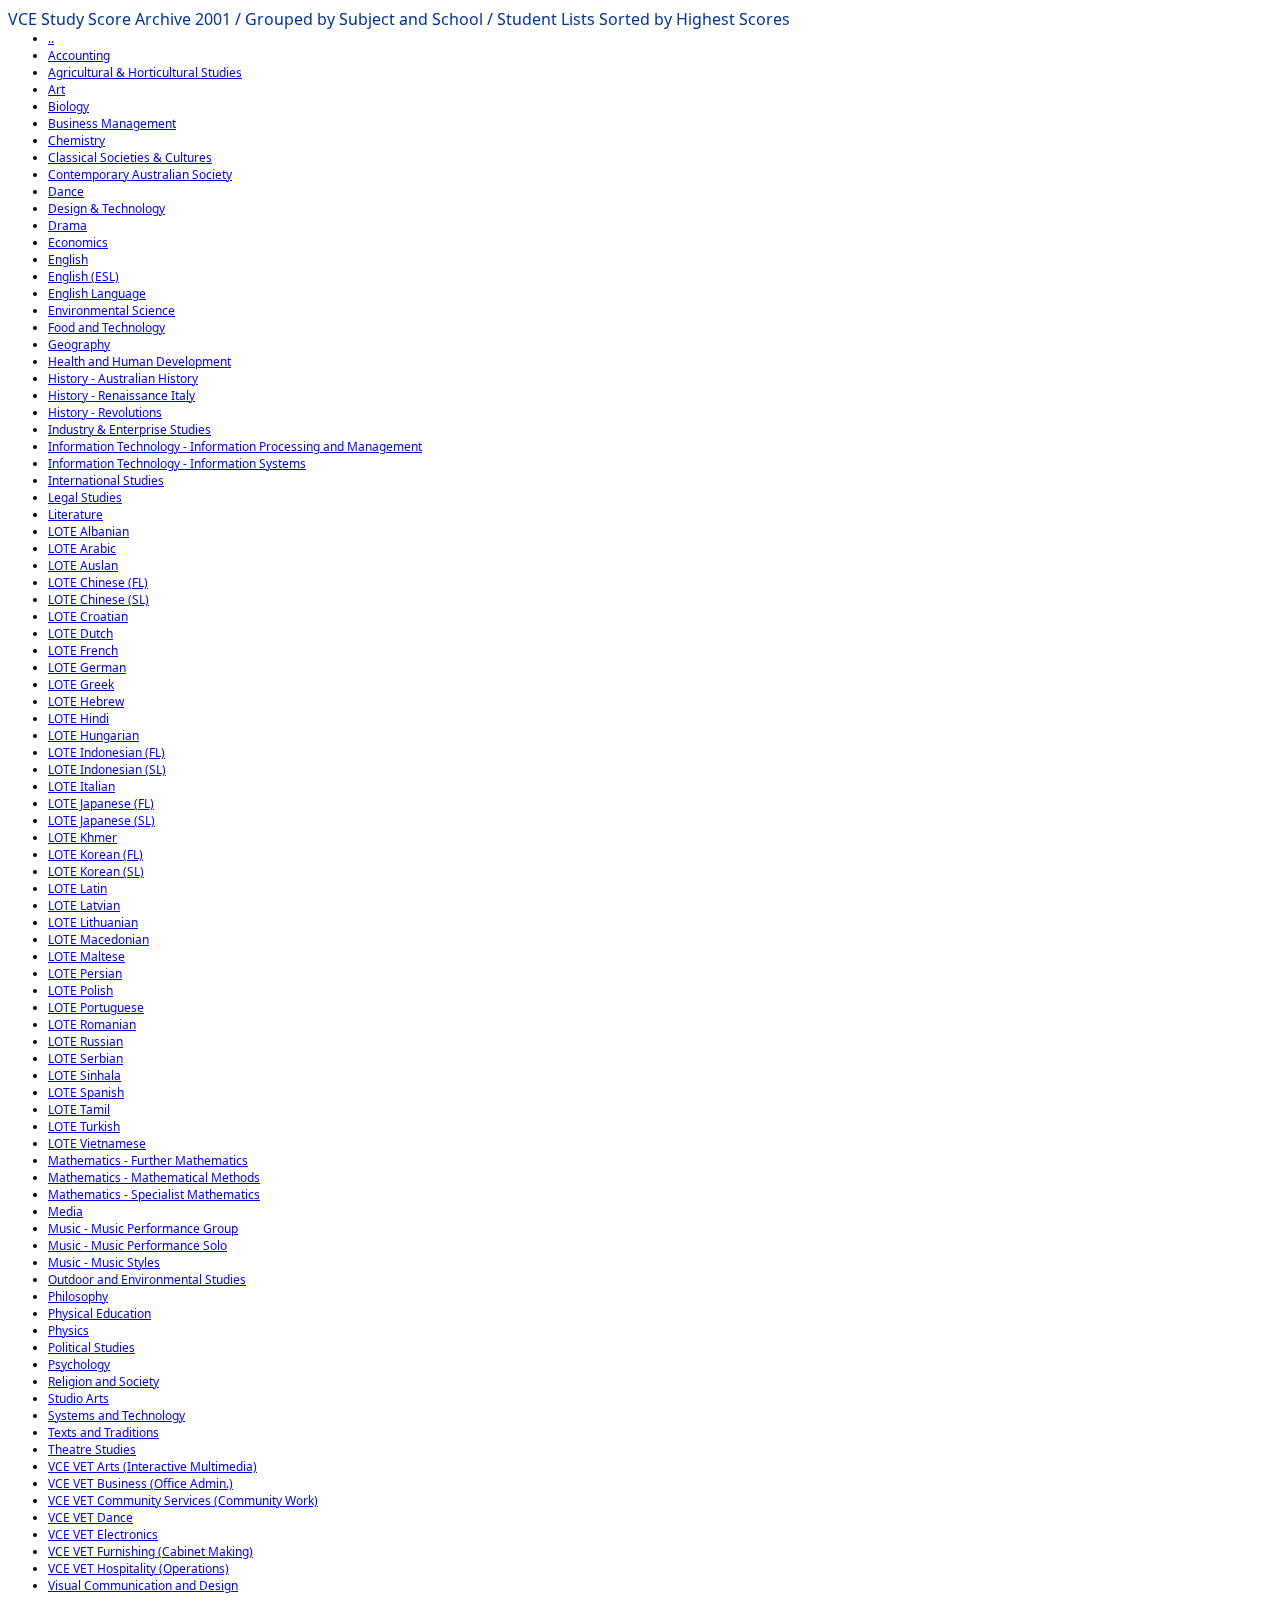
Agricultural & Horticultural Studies (145, 72)
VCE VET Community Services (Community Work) (183, 1500)
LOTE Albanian (88, 531)
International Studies (106, 480)
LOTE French (83, 650)
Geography (79, 344)
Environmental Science (111, 310)
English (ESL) (83, 276)
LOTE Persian (85, 973)
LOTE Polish (80, 990)
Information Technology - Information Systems (177, 463)
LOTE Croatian (88, 616)
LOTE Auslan (83, 565)
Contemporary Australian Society (140, 174)
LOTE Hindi (78, 718)
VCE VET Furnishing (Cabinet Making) (150, 1551)
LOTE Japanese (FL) (101, 803)
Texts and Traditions (103, 1432)
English (68, 259)
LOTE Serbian (85, 1058)
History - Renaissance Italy (121, 395)
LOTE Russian (85, 1041)
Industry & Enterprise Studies (129, 429)
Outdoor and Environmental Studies (147, 1279)
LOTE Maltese (86, 956)
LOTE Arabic (82, 548)
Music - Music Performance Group (143, 1228)
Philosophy (78, 1296)
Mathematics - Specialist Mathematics (154, 1194)
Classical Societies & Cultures (130, 157)
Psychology (79, 1364)
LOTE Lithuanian (93, 922)
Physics (68, 1330)
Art (56, 89)
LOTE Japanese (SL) (101, 820)
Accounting (79, 55)
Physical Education (99, 1313)
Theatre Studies (92, 1449)
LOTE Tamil (79, 1109)
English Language (97, 293)
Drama (67, 225)
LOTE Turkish (84, 1126)
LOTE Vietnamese (97, 1143)
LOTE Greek (81, 684)
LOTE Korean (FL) (95, 854)
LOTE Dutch (80, 633)
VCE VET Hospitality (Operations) (138, 1568)
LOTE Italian (81, 786)
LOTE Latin (77, 888)
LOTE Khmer (82, 837)
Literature (75, 514)
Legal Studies (85, 497)
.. (51, 38)
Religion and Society (103, 1381)
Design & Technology (106, 208)
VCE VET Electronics (103, 1534)
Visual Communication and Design (143, 1585)
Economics (78, 242)
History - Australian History (123, 378)
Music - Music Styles (104, 1262)
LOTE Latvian (84, 905)
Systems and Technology (116, 1415)
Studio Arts (78, 1398)
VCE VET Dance (90, 1517)
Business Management (112, 123)
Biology (68, 106)
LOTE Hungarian (93, 735)
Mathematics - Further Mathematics (148, 1160)
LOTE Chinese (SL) (98, 599)
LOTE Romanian (92, 1024)
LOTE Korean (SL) (96, 871)
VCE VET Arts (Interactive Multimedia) (152, 1466)
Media (65, 1211)
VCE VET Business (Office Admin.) (140, 1483)
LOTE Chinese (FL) (98, 582)
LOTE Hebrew (86, 701)
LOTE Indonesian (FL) (106, 752)
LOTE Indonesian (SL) (107, 769)
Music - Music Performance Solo (137, 1245)
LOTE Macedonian (98, 939)
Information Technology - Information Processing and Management (235, 446)
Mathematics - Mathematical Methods (154, 1177)
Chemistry (76, 140)
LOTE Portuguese (96, 1007)
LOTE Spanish (86, 1092)
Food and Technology (106, 327)
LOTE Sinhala (84, 1075)
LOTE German (87, 667)
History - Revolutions (105, 412)
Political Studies (91, 1347)
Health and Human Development (139, 361)
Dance (66, 191)
